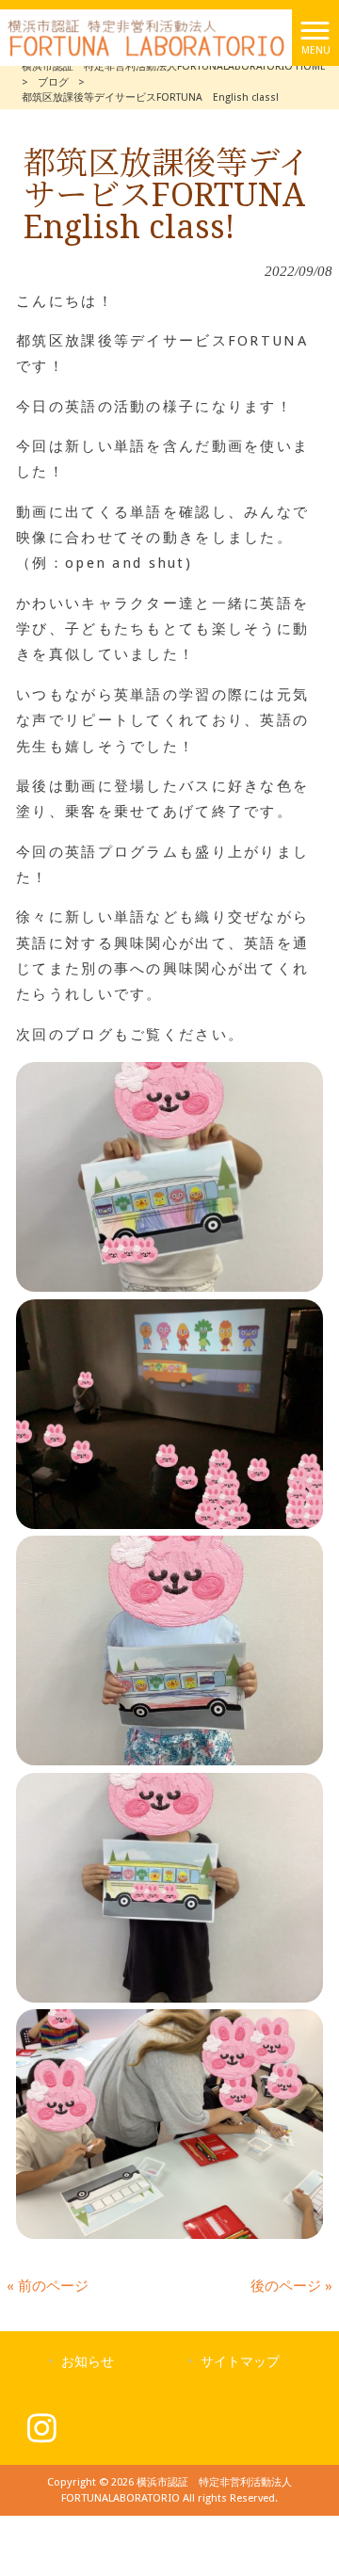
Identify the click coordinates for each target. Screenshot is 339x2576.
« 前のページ (48, 2286)
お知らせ (88, 2361)
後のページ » (291, 2286)
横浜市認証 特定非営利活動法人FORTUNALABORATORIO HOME (174, 66)
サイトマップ (240, 2361)
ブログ (53, 82)
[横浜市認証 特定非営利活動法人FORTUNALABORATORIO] (146, 37)
